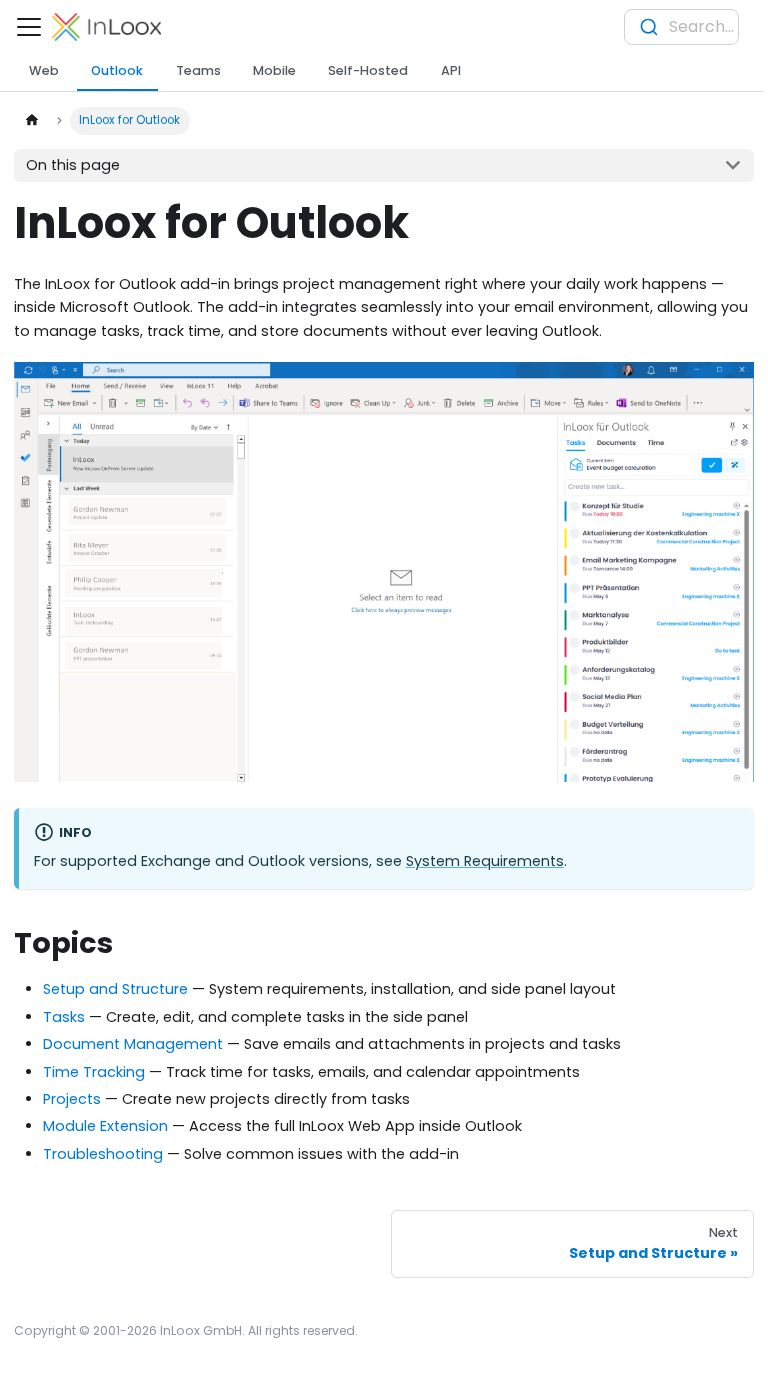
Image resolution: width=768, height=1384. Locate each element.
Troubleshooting (103, 1154)
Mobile (274, 70)
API (451, 70)
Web (44, 70)
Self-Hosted (368, 70)
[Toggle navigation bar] (29, 27)
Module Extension (105, 1126)
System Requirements (485, 861)
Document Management (133, 1044)
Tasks (64, 1017)
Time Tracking (94, 1072)
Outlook (117, 70)
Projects (72, 1099)
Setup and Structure (115, 989)
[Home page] (31, 121)
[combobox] (681, 27)
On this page (73, 165)
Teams (198, 70)
